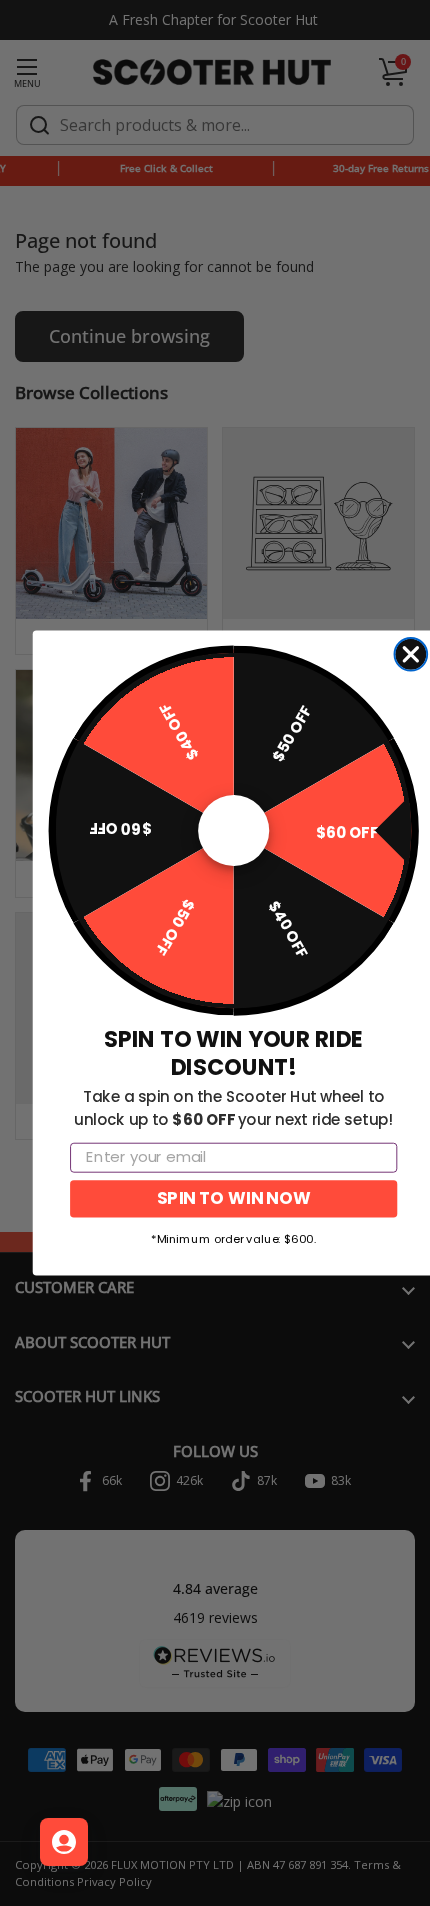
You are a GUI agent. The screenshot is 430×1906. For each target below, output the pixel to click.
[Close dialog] (410, 654)
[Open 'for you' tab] (64, 1842)
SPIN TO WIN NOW (233, 1198)
